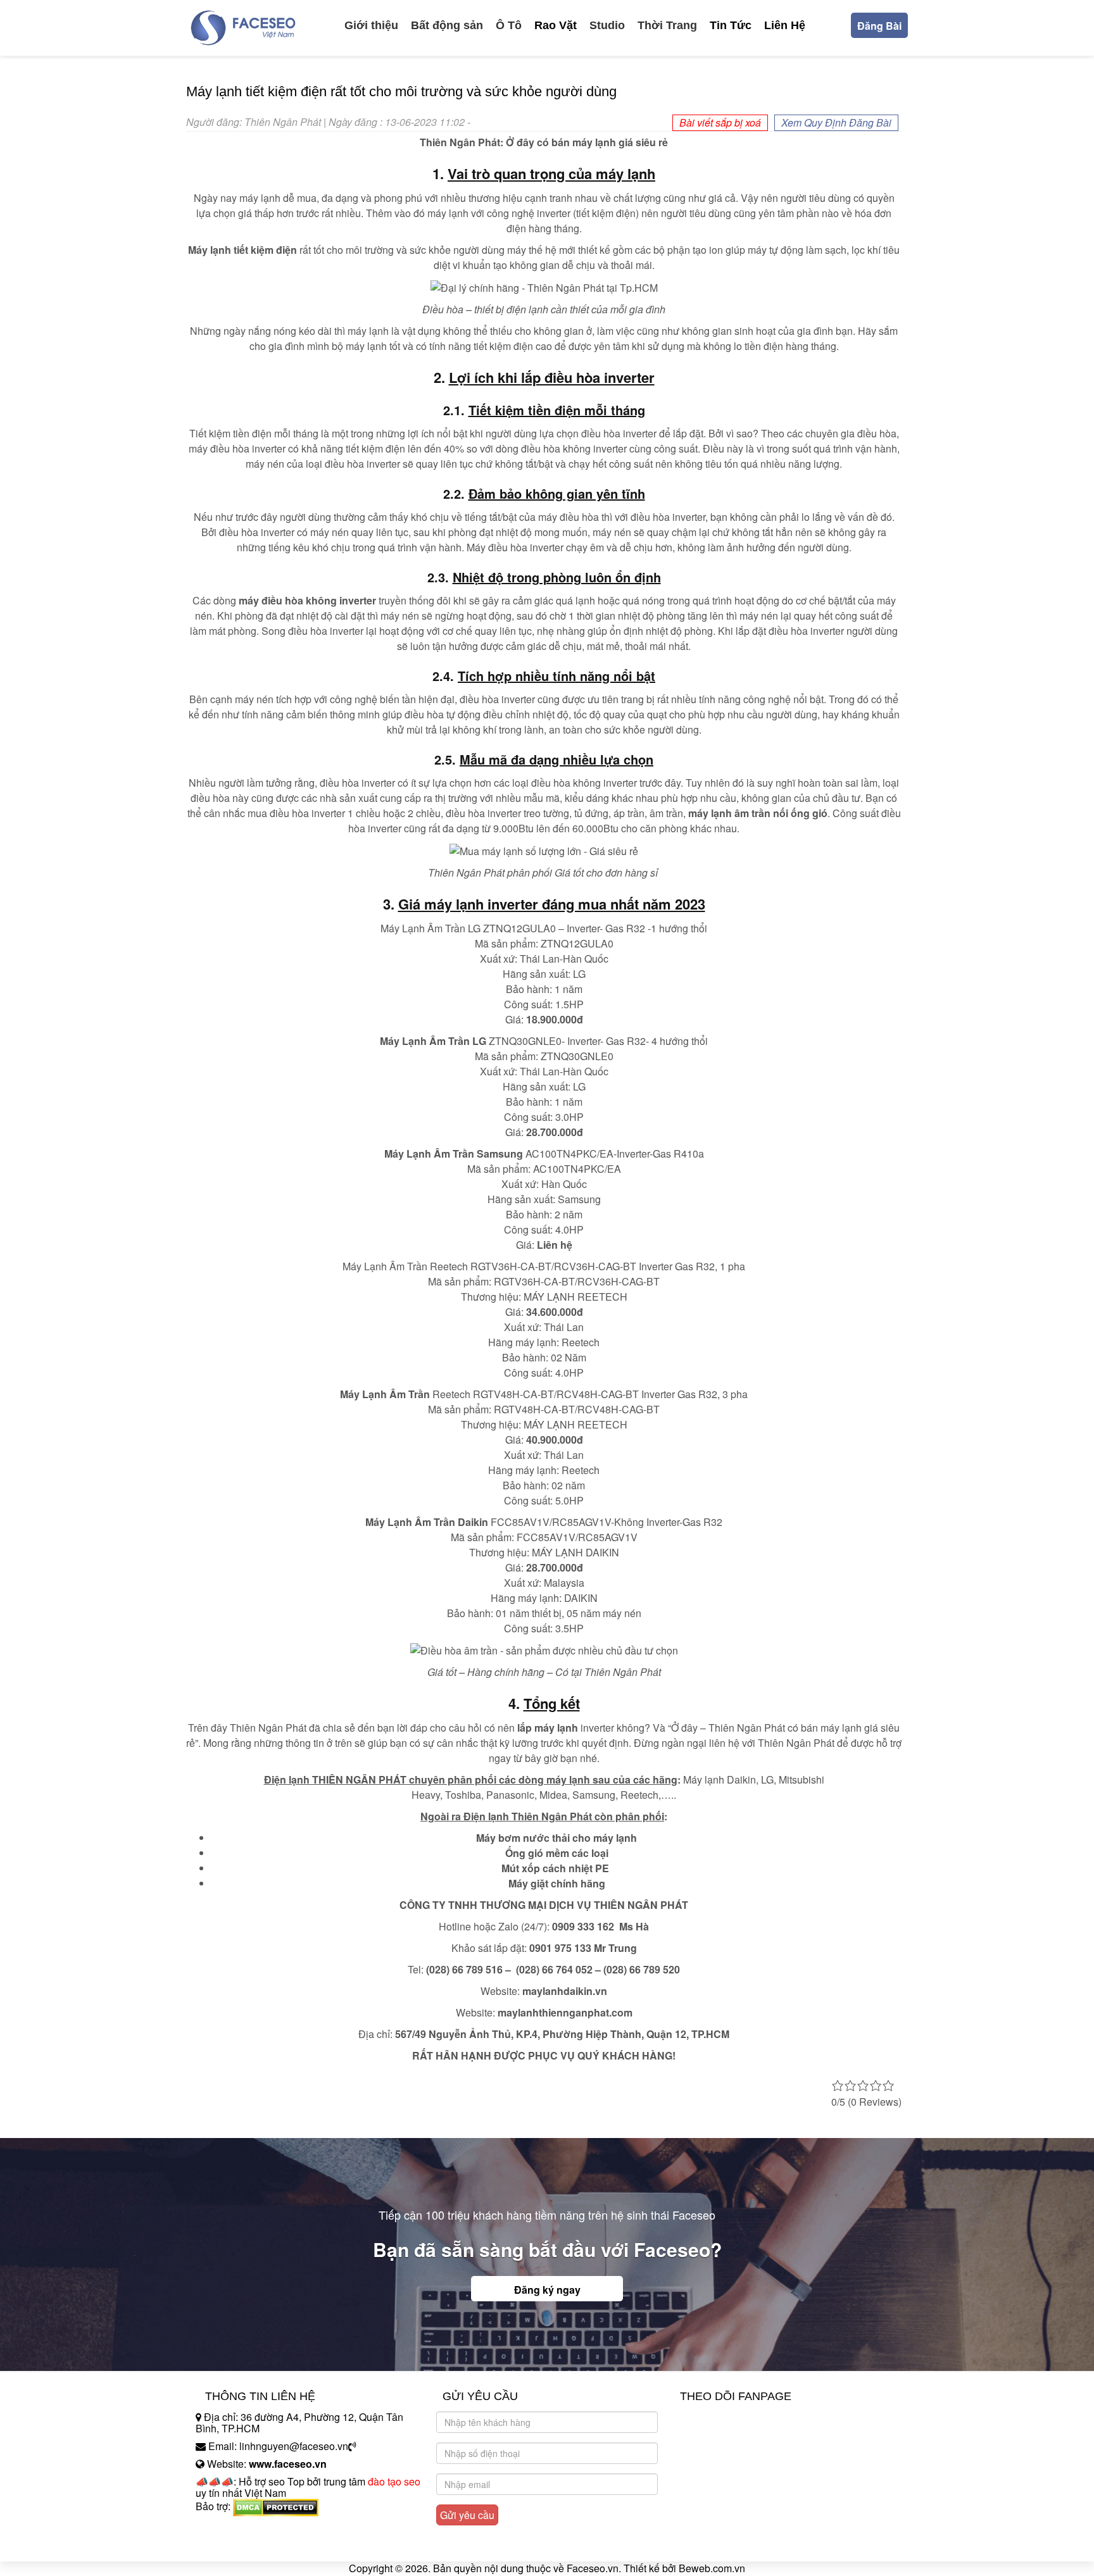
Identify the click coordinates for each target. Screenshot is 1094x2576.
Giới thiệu (371, 25)
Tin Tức (731, 25)
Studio (607, 25)
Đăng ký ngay (547, 2290)
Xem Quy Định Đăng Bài (836, 122)
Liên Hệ (785, 25)
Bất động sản (447, 25)
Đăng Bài (879, 26)
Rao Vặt (556, 25)
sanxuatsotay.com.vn (242, 2546)
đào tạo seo (394, 2481)
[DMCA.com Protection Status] (276, 2506)
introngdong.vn (229, 2528)
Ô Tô (509, 25)
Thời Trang (667, 25)
